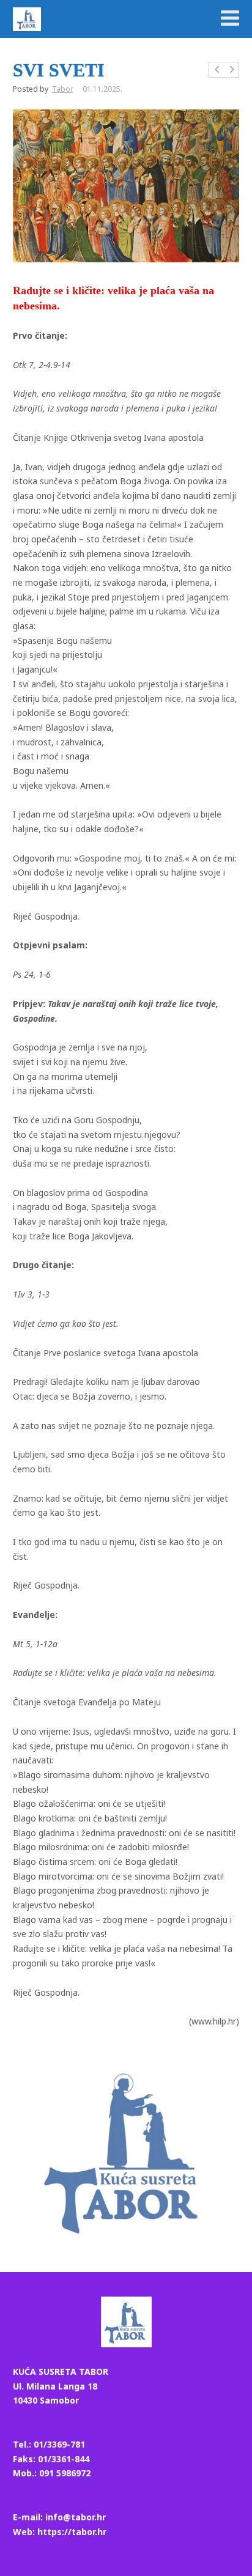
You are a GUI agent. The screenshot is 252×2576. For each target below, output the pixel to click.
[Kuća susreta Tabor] (27, 19)
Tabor (63, 89)
